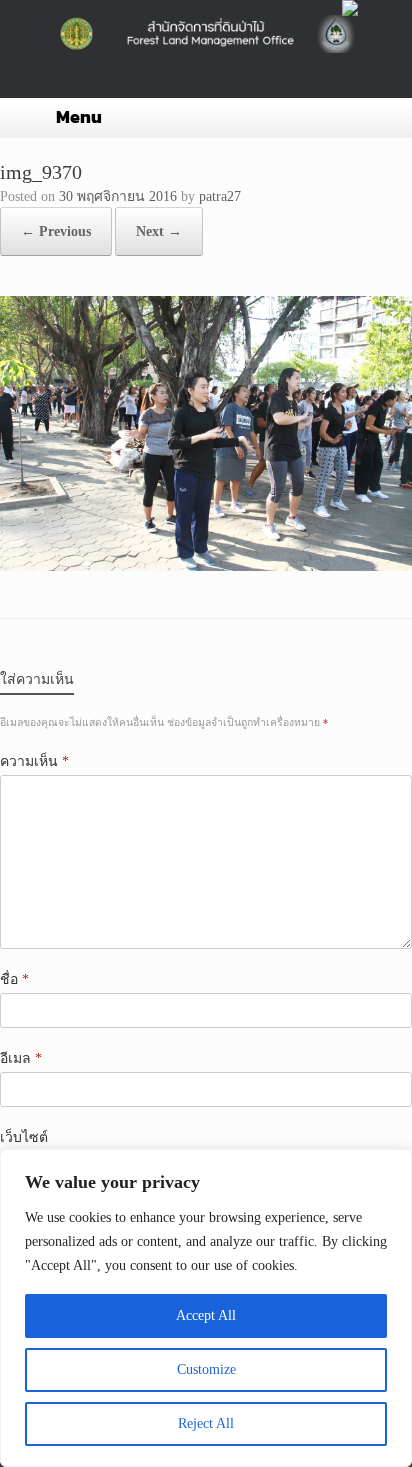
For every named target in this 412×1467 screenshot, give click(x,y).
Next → (159, 231)
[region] (206, 1308)
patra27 (220, 196)
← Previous (56, 231)
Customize (206, 1369)
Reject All (206, 1423)
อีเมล (21, 1058)
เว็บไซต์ (24, 1137)
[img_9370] (206, 566)
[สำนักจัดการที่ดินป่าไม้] (206, 34)
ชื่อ (14, 979)
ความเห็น (34, 761)
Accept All (206, 1315)
